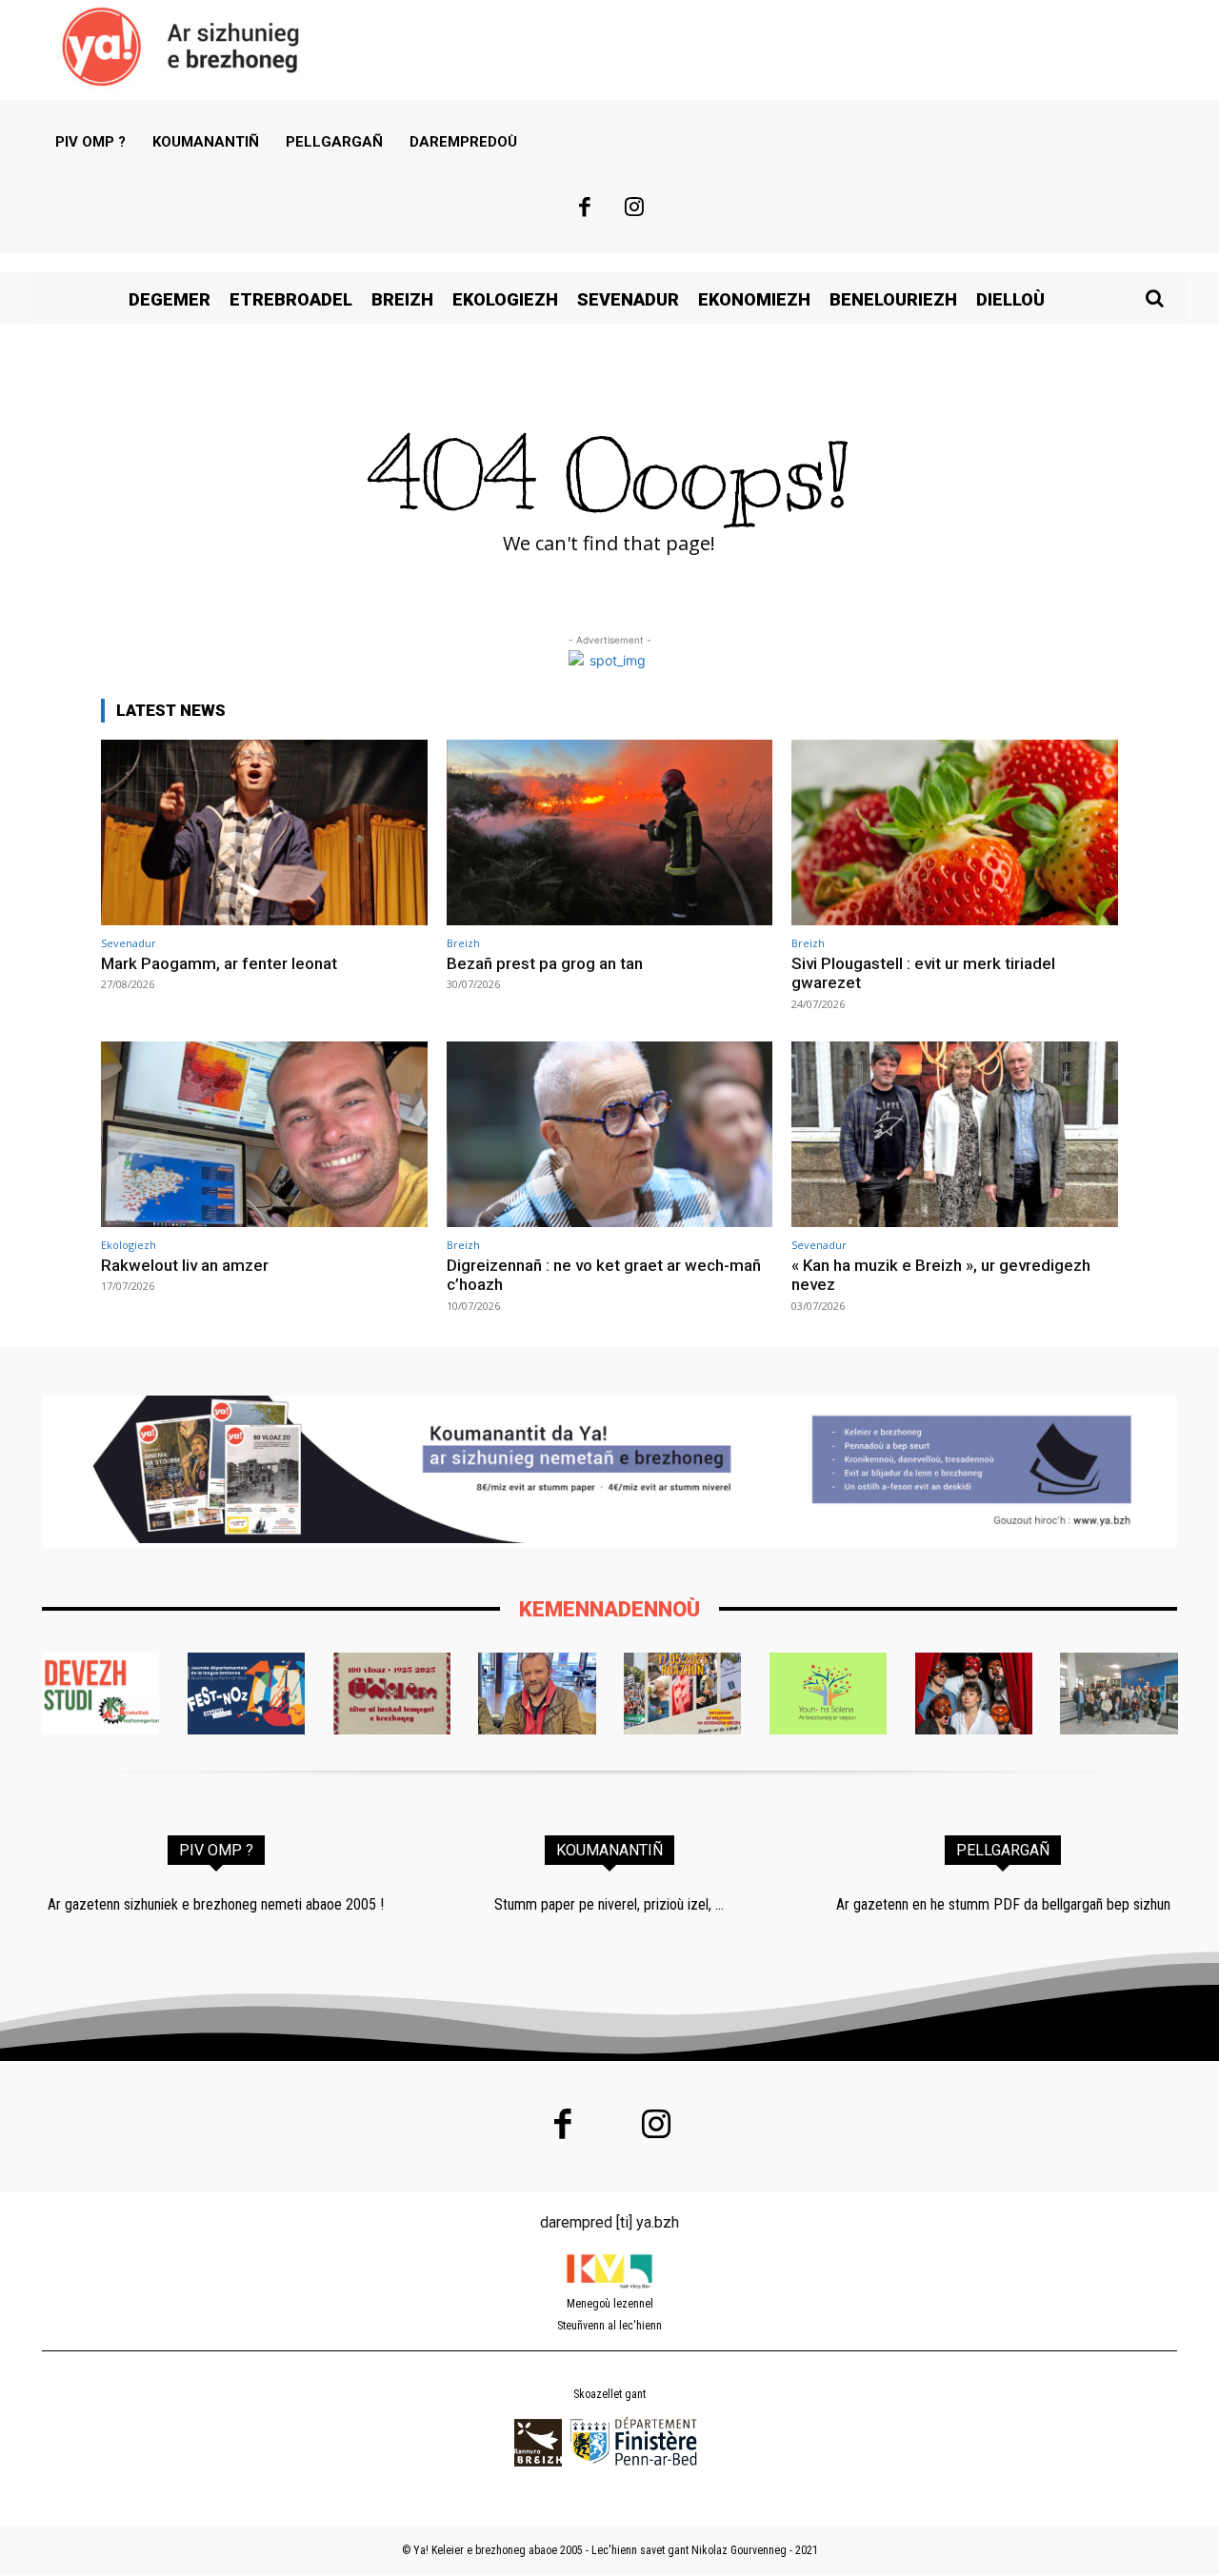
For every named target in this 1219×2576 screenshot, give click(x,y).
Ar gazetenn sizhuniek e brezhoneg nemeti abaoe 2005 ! (216, 1904)
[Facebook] (585, 209)
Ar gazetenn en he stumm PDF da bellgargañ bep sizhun (1003, 1904)
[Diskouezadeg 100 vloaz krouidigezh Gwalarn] (392, 1694)
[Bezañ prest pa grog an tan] (610, 832)
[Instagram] (635, 209)
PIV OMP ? (216, 1850)
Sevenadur (129, 943)
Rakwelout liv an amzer (185, 1265)
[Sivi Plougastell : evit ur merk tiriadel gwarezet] (955, 832)
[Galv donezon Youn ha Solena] (828, 1694)
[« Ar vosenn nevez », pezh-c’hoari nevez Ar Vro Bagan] (974, 1694)
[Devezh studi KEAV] (100, 1694)
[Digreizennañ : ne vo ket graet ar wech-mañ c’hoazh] (610, 1134)
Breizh (463, 943)
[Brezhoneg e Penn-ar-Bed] (246, 1694)
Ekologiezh (129, 1245)
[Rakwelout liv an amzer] (264, 1134)
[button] (1154, 298)
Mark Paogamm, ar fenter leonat (219, 963)
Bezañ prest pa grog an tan (545, 963)
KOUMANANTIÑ (609, 1850)
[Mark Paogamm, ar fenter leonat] (264, 832)
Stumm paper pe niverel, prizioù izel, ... (609, 1904)
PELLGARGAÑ (1003, 1850)
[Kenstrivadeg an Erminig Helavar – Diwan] (1119, 1694)
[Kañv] (537, 1694)
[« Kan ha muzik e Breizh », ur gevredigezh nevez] (955, 1134)
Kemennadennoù (609, 1609)
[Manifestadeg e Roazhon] (682, 1694)
